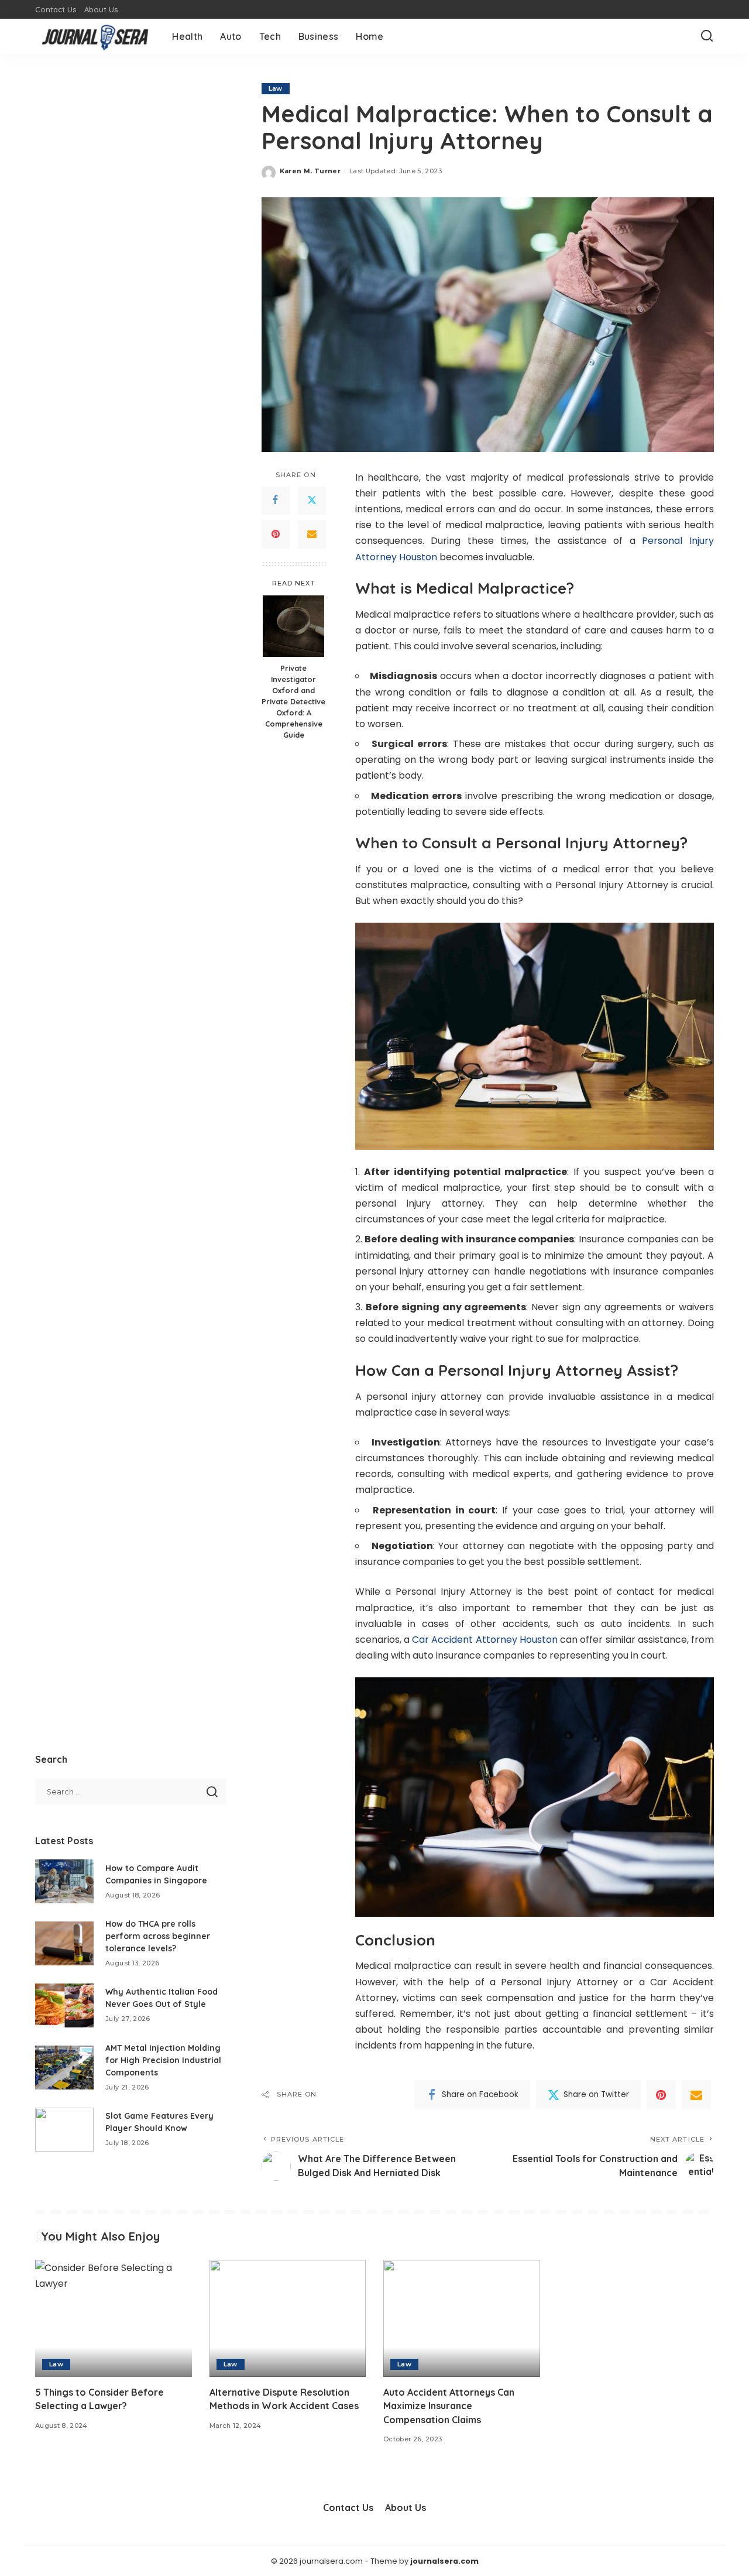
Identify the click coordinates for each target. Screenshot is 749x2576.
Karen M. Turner (310, 171)
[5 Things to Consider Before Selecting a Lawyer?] (114, 2319)
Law (276, 88)
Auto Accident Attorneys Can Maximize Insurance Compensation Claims (449, 2406)
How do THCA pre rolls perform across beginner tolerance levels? (158, 1936)
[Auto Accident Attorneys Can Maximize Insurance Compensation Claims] (462, 2319)
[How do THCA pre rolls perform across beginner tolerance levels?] (64, 1943)
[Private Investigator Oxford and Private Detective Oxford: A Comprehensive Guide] (293, 626)
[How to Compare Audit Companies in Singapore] (64, 1881)
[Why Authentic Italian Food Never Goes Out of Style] (64, 2005)
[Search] (707, 36)
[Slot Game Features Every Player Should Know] (64, 2130)
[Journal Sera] (95, 36)
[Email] (312, 534)
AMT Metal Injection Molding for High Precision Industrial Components (163, 2060)
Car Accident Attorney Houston (485, 1640)
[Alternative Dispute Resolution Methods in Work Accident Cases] (288, 2319)
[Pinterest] (276, 534)
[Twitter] (312, 500)
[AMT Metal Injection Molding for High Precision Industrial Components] (64, 2068)
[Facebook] (276, 500)
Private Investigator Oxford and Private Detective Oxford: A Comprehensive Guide (293, 701)
